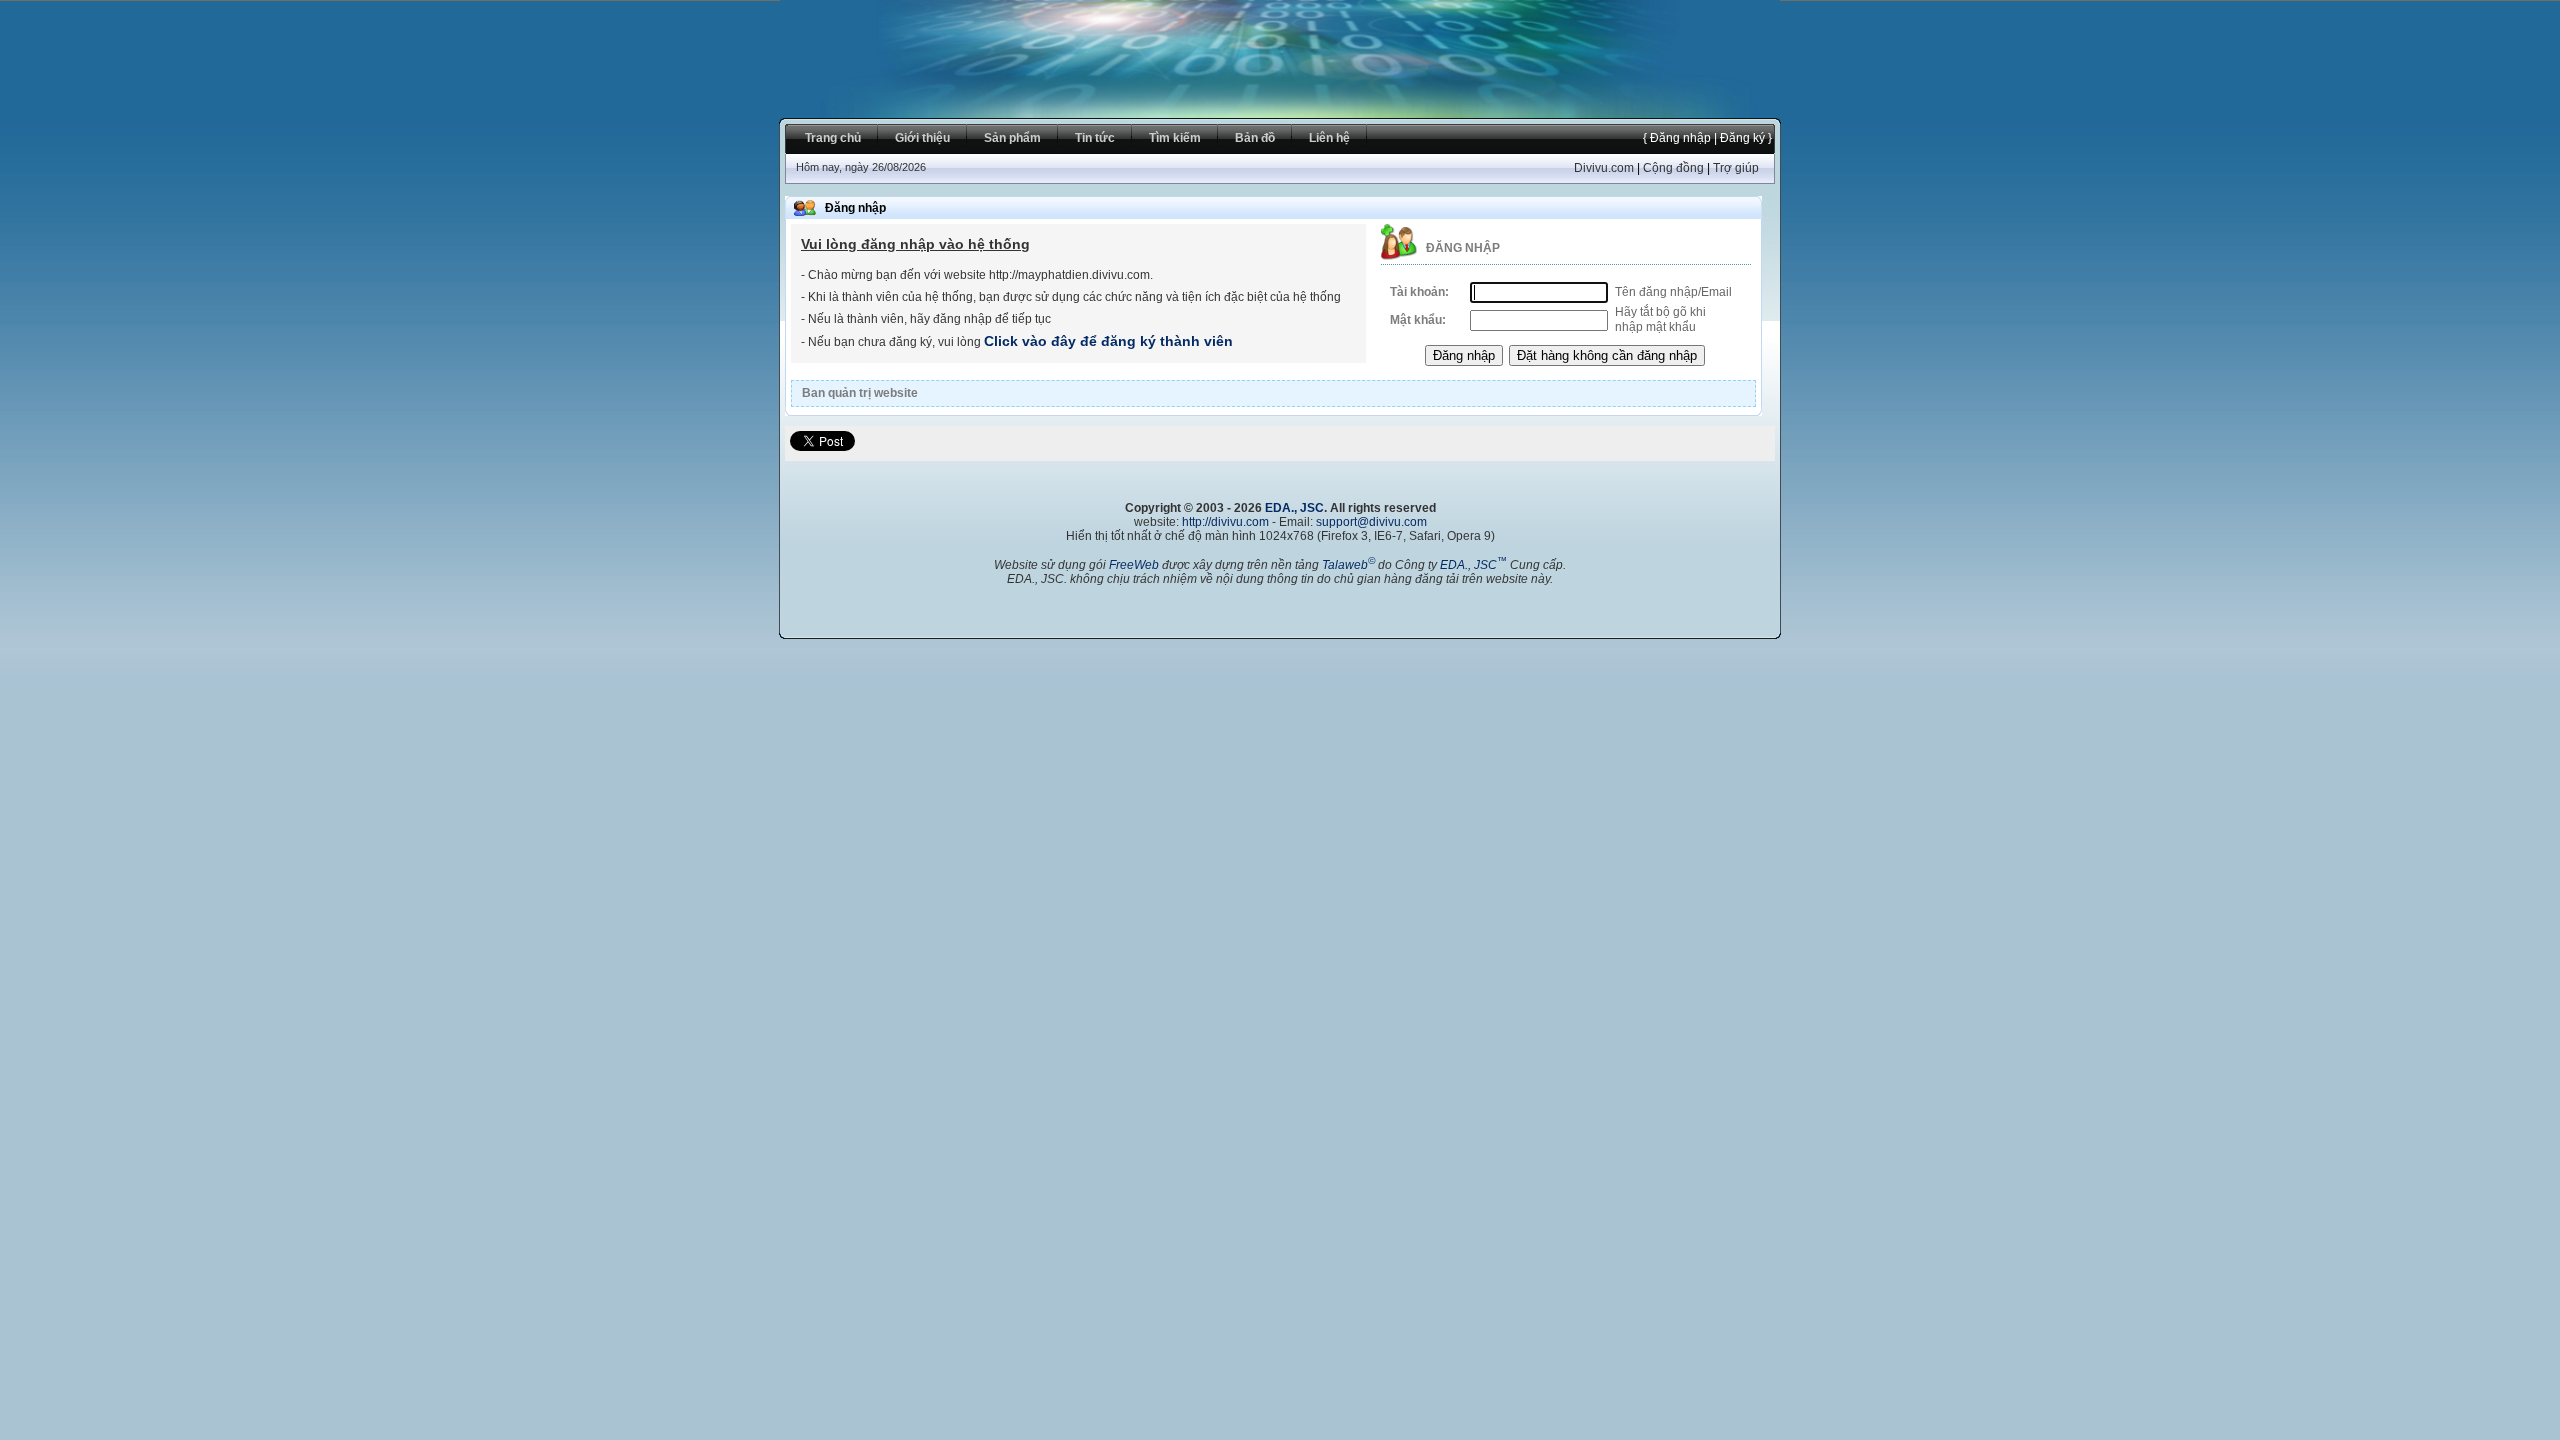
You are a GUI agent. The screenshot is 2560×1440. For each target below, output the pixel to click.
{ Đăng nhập (1677, 138)
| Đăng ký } (1741, 138)
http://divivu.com (1225, 522)
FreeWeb (1134, 565)
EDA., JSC (1294, 508)
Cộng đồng (1673, 168)
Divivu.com (1604, 168)
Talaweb (1348, 565)
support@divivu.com (1371, 522)
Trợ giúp (1736, 168)
